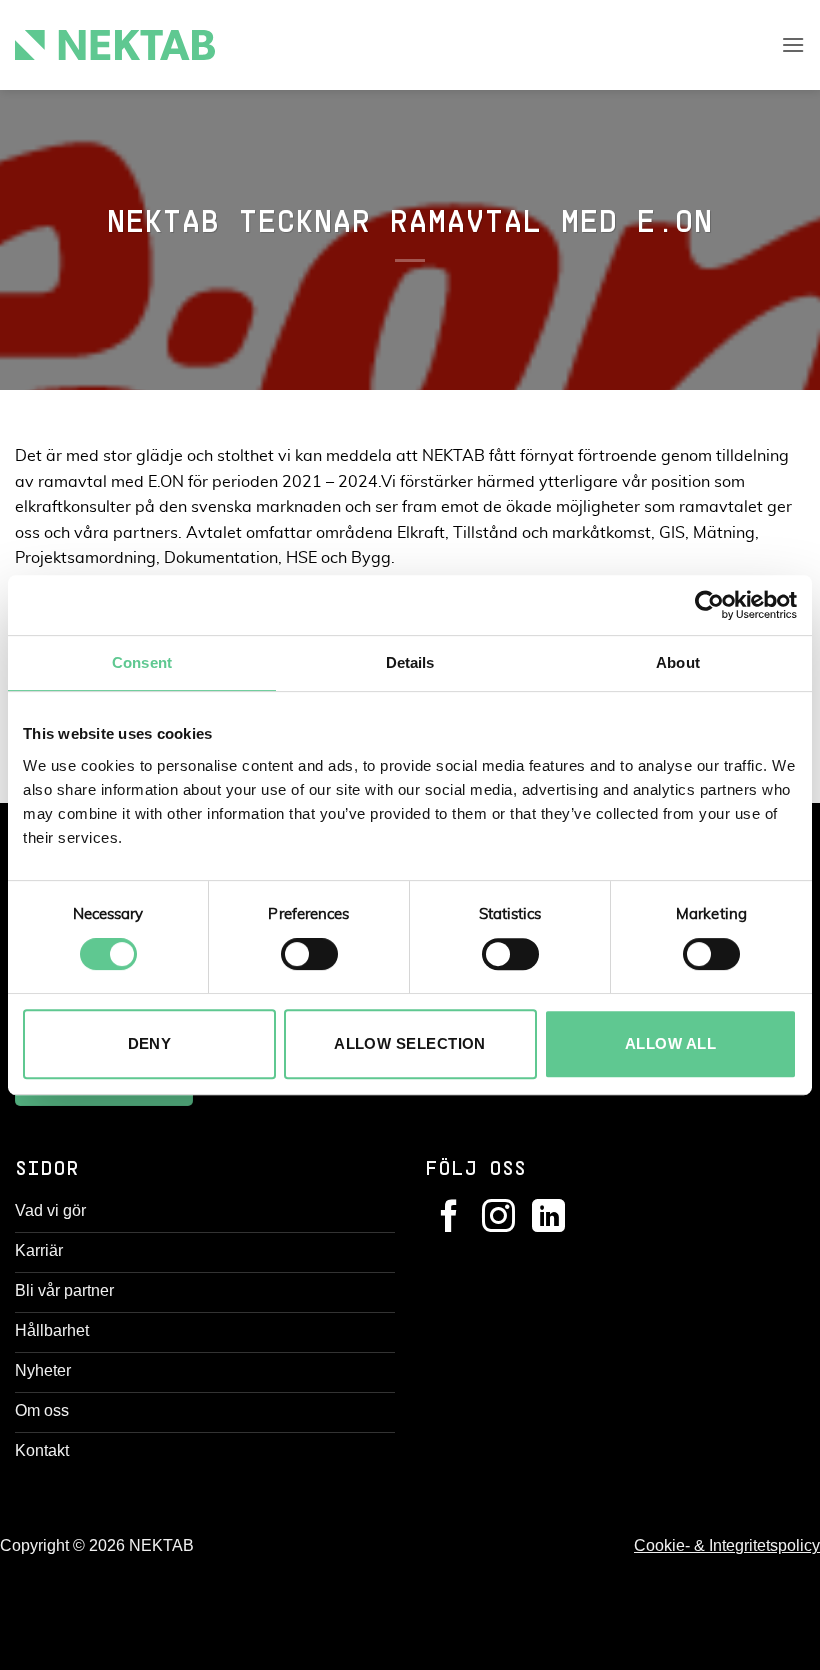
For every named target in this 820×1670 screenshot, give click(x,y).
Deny (150, 1043)
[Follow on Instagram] (498, 1218)
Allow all (670, 1043)
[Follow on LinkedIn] (548, 1218)
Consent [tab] (142, 662)
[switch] (309, 954)
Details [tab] (410, 662)
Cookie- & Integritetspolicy (727, 1545)
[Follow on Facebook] (449, 1218)
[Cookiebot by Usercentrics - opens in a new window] (709, 605)
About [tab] (678, 662)
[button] (793, 44)
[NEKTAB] (115, 45)
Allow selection (410, 1043)
